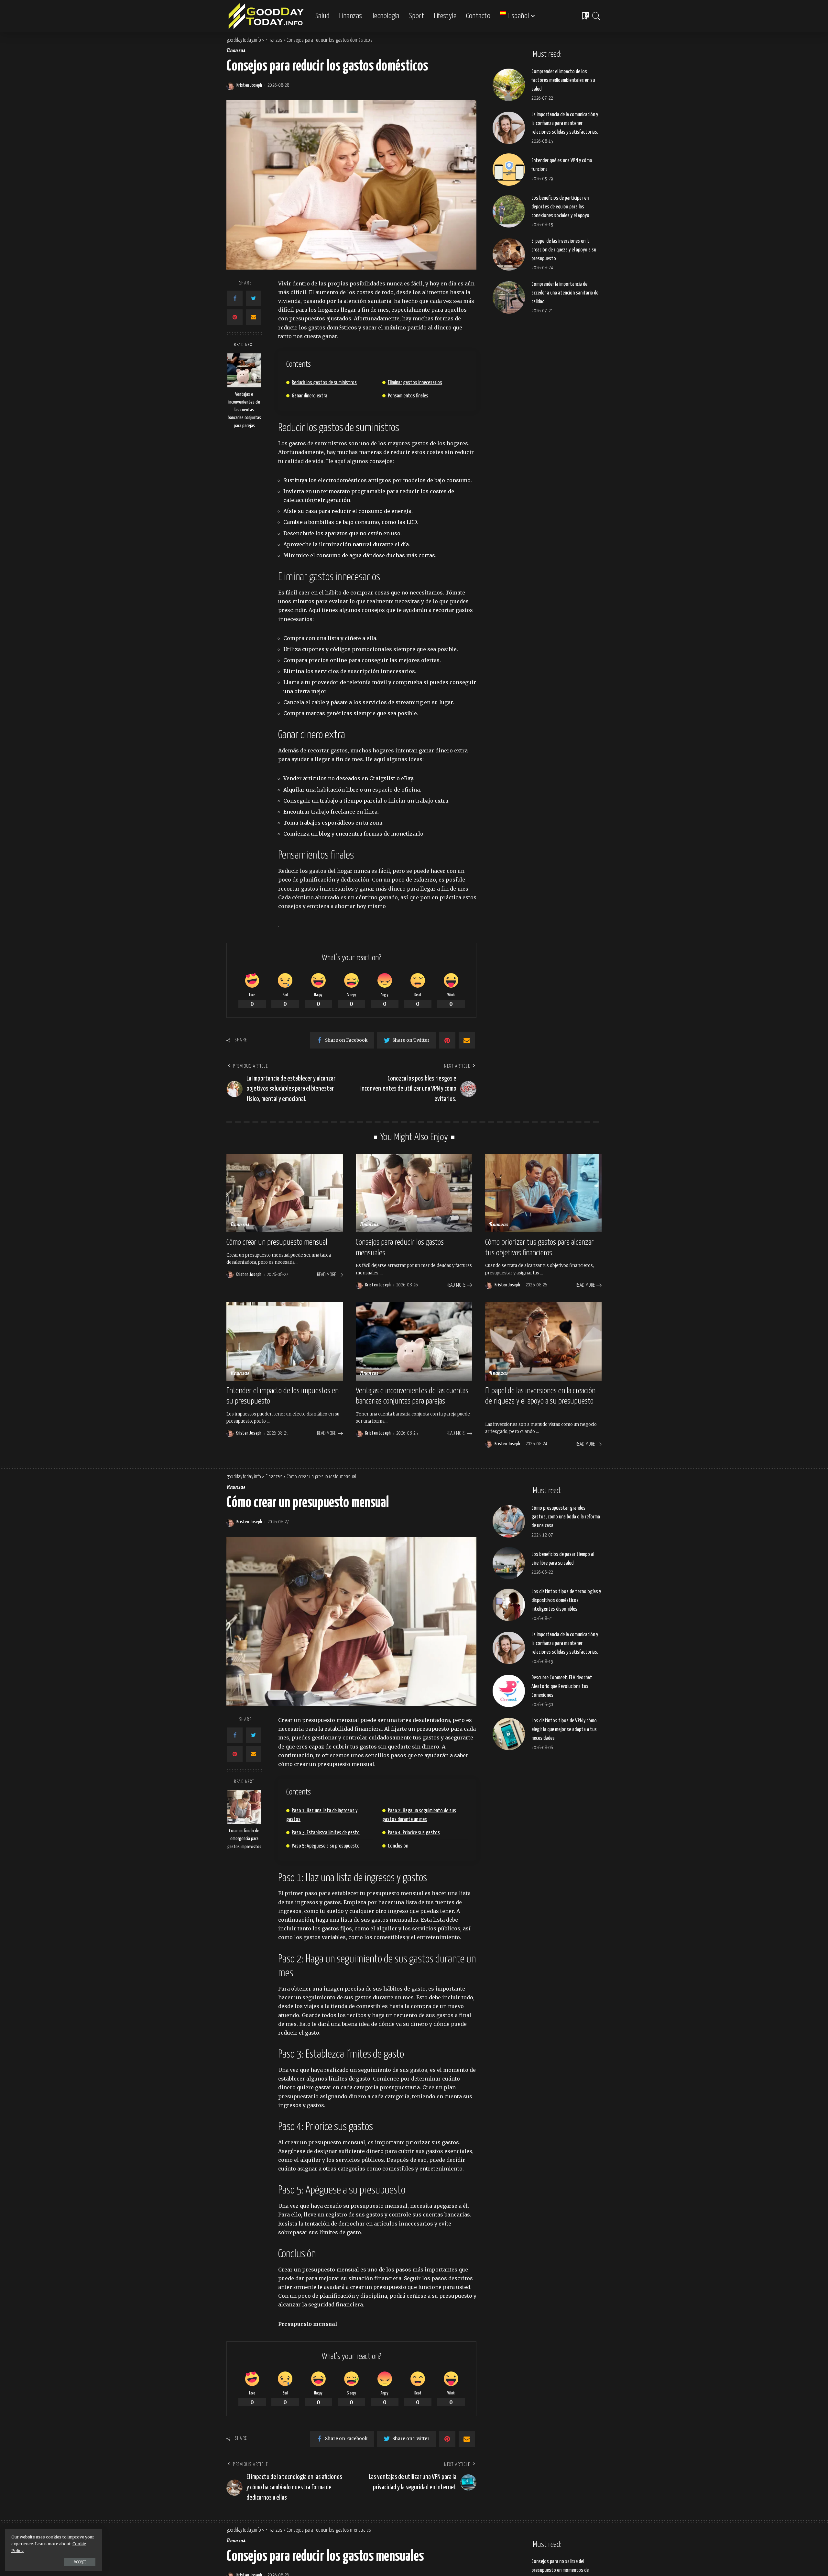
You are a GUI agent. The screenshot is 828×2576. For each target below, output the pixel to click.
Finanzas (236, 51)
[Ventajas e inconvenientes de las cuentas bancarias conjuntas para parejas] (244, 370)
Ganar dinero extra (310, 396)
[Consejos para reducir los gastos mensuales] (414, 1193)
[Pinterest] (235, 317)
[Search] (596, 16)
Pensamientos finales (408, 396)
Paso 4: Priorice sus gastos (414, 1833)
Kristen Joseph (249, 85)
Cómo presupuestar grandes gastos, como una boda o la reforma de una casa (566, 1517)
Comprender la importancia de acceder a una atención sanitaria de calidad (565, 293)
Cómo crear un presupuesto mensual (277, 1242)
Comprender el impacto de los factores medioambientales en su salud (563, 80)
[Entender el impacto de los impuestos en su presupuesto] (285, 1342)
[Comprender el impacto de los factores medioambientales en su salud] (509, 85)
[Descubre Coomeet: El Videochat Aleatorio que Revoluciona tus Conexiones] (509, 1691)
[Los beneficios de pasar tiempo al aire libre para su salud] (509, 1563)
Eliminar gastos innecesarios (415, 383)
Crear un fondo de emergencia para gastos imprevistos (244, 1839)
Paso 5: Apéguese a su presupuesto (326, 1846)
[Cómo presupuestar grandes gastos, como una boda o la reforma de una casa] (509, 1521)
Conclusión (398, 1846)
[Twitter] (254, 298)
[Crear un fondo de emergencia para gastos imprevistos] (244, 1807)
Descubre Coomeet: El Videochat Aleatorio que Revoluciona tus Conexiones (562, 1687)
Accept (80, 2562)
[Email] (254, 317)
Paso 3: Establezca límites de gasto (326, 1833)
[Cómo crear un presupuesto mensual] (285, 1193)
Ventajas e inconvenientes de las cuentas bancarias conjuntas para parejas (244, 410)
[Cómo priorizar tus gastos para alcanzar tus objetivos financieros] (543, 1193)
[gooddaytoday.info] (266, 16)
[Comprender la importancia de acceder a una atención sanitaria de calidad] (509, 297)
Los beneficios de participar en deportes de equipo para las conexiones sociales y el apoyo (560, 207)
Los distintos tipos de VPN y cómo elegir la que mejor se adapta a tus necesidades (564, 1730)
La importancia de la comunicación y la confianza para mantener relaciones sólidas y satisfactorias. (565, 123)
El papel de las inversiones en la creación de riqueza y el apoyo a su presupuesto (564, 250)
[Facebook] (235, 298)
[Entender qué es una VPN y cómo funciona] (509, 170)
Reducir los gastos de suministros (324, 383)
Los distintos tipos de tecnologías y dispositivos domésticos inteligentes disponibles (566, 1600)
